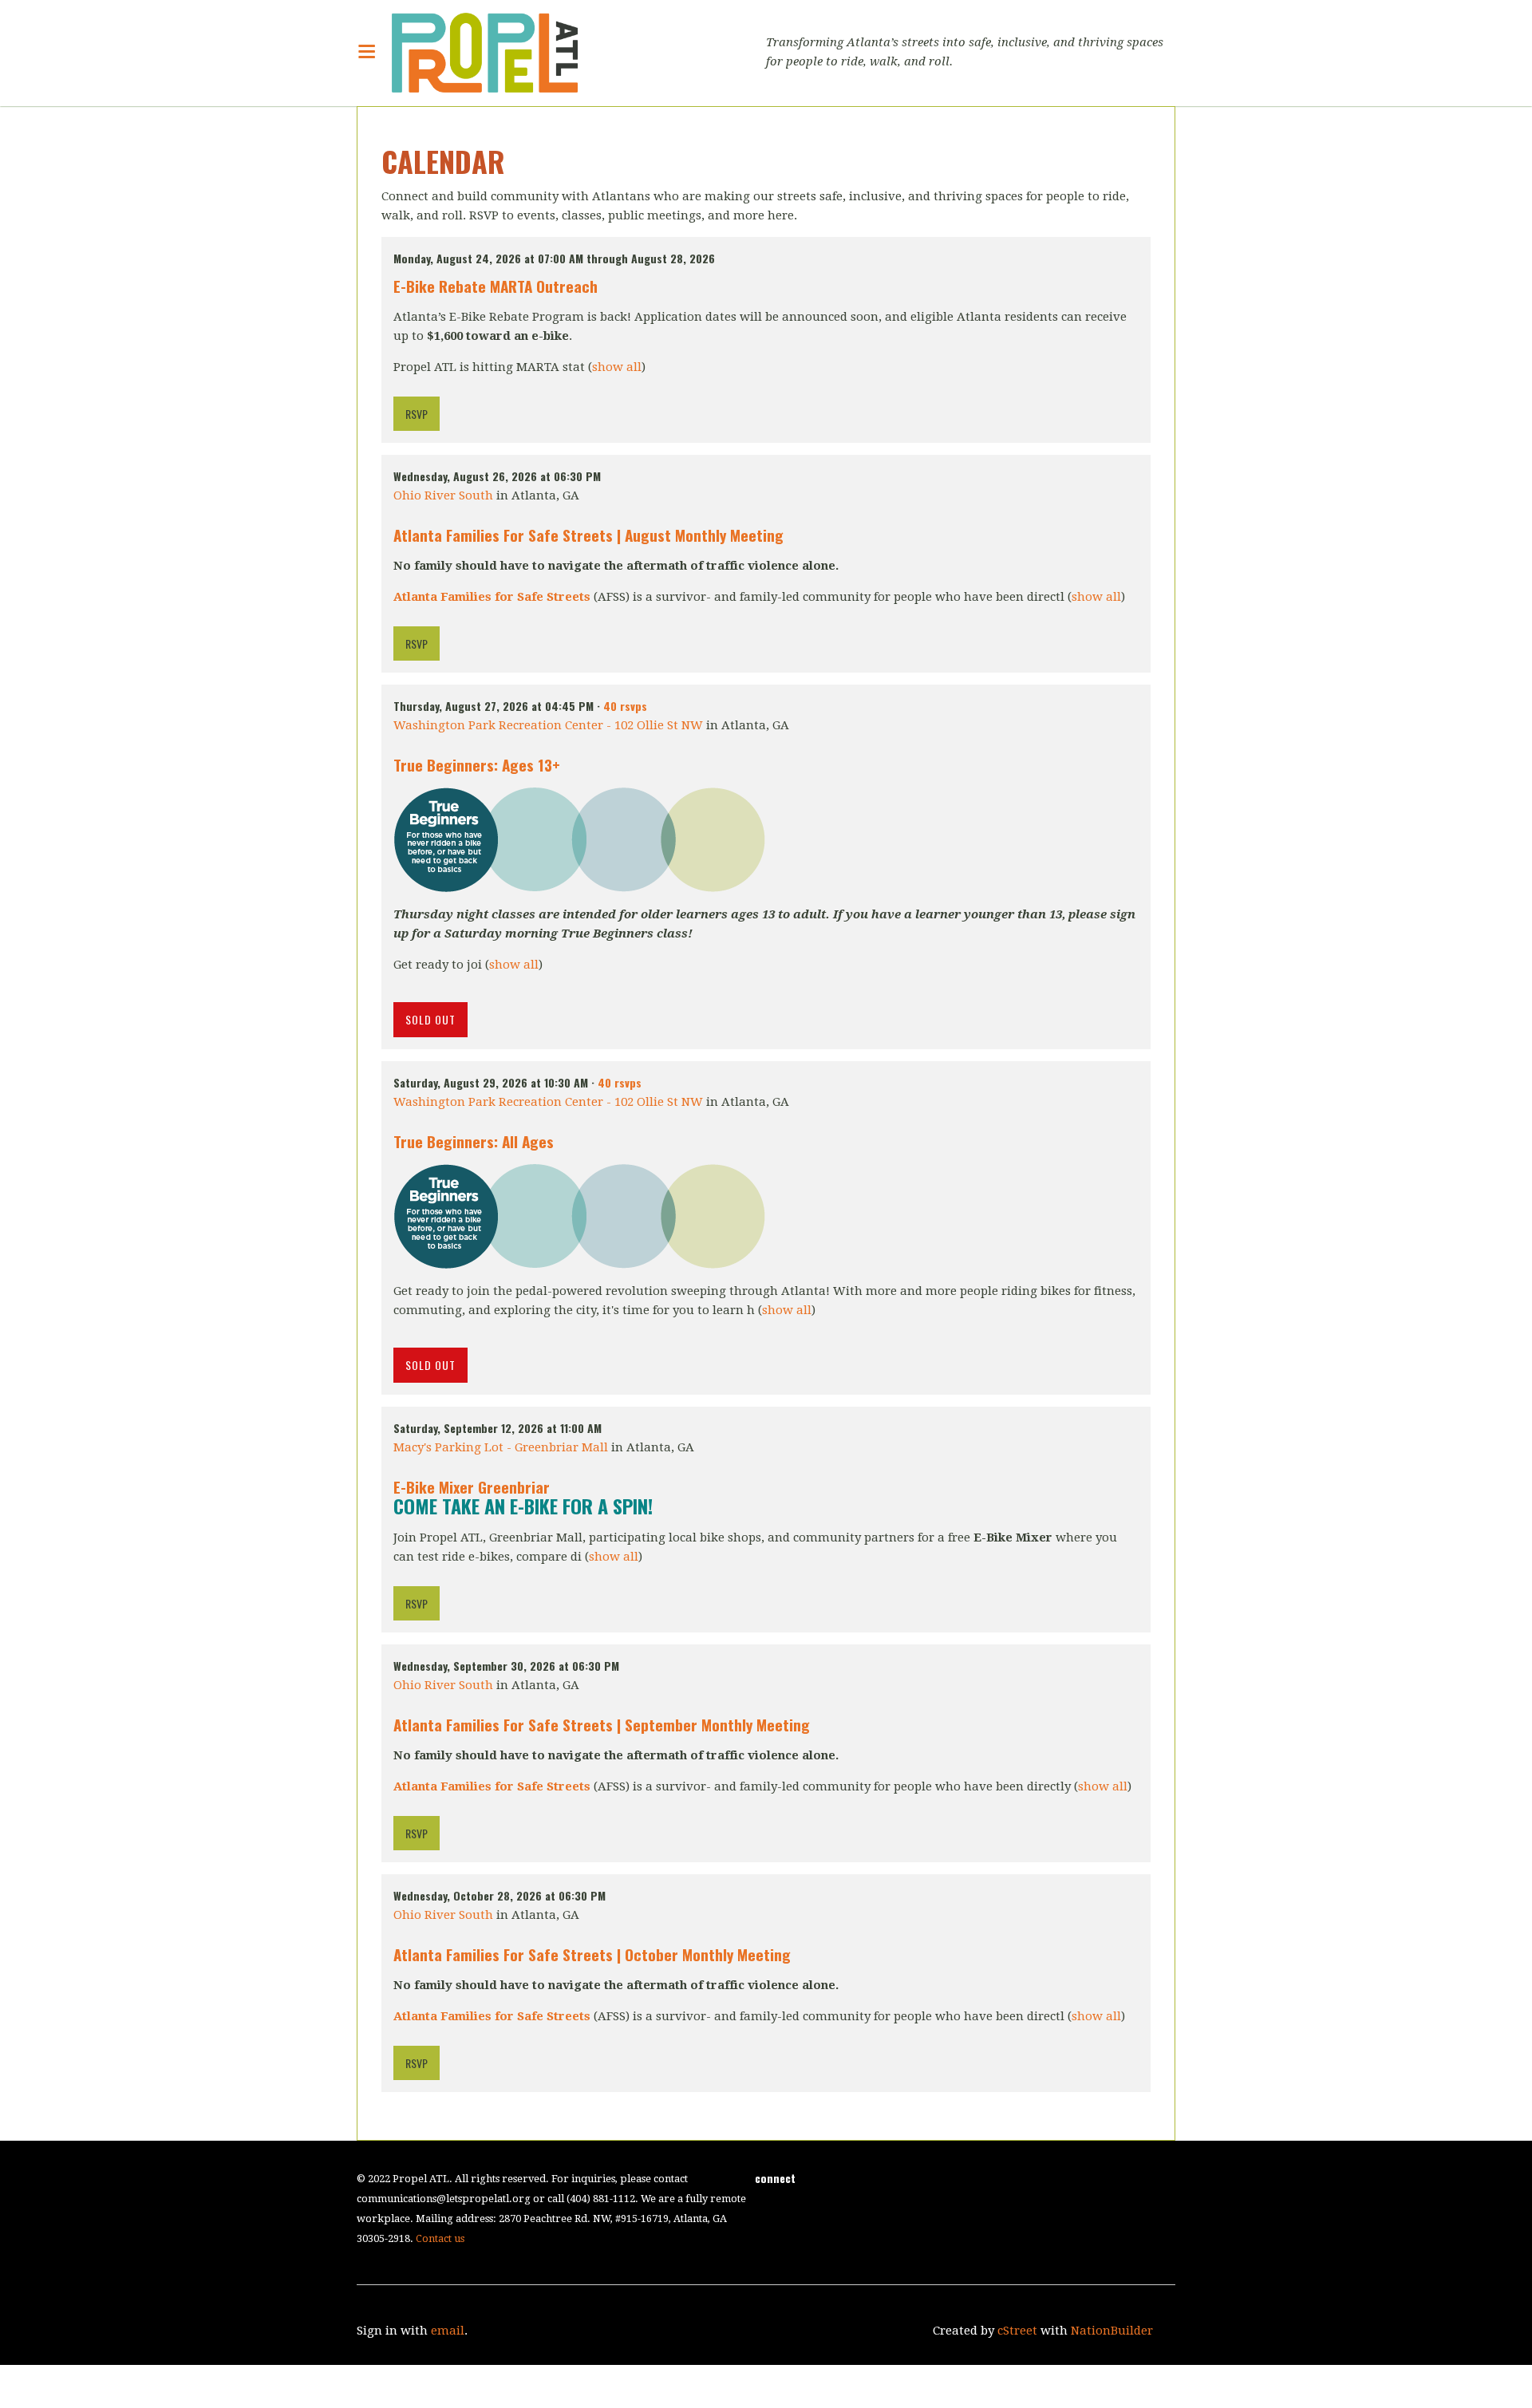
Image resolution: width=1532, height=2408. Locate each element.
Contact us (440, 2238)
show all (617, 367)
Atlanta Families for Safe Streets (492, 597)
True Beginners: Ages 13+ (477, 764)
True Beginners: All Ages (474, 1141)
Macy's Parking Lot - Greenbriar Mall (501, 1447)
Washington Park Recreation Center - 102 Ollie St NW (548, 725)
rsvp (417, 414)
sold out (430, 1019)
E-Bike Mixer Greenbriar (472, 1486)
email (448, 2331)
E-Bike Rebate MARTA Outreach (496, 286)
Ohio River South (443, 495)
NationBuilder (1112, 2331)
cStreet (1017, 2331)
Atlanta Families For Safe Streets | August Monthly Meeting (588, 535)
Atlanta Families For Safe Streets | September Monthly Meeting (602, 1724)
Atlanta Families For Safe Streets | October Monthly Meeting (592, 1954)
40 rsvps (625, 706)
